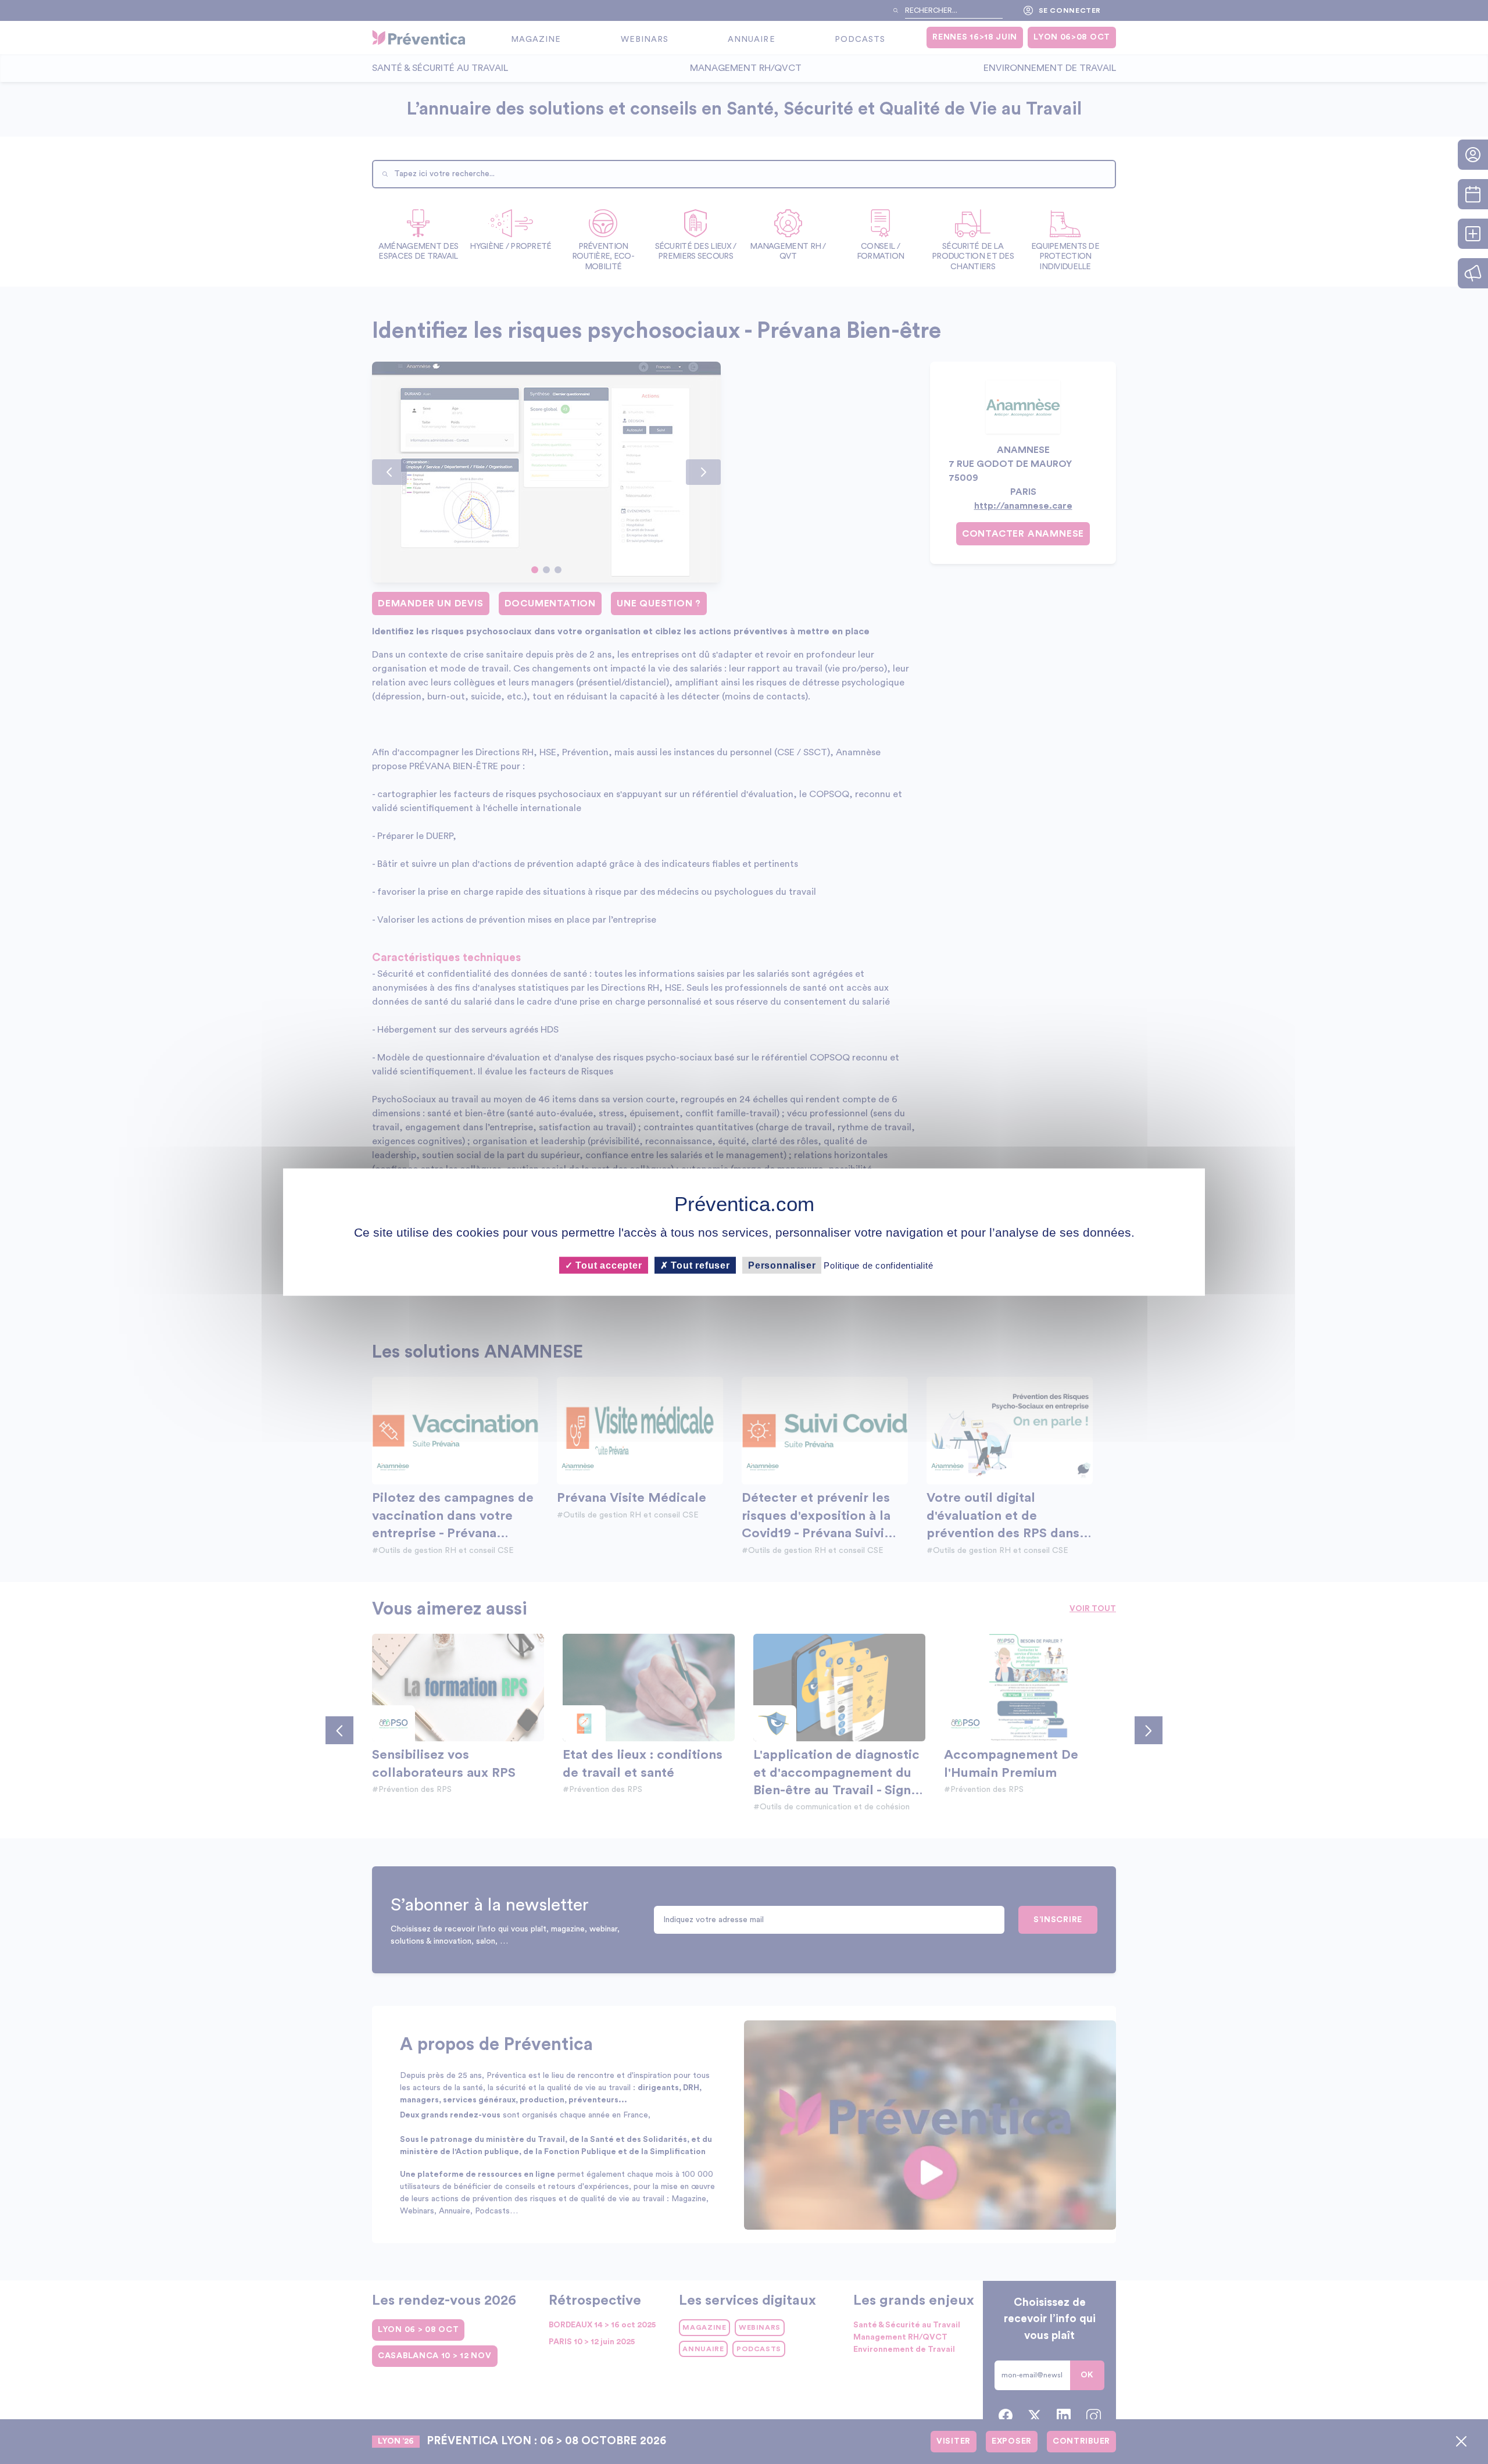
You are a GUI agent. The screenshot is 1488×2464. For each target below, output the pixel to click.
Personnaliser (782, 1265)
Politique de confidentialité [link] (878, 1265)
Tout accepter (607, 1265)
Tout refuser (699, 1265)
